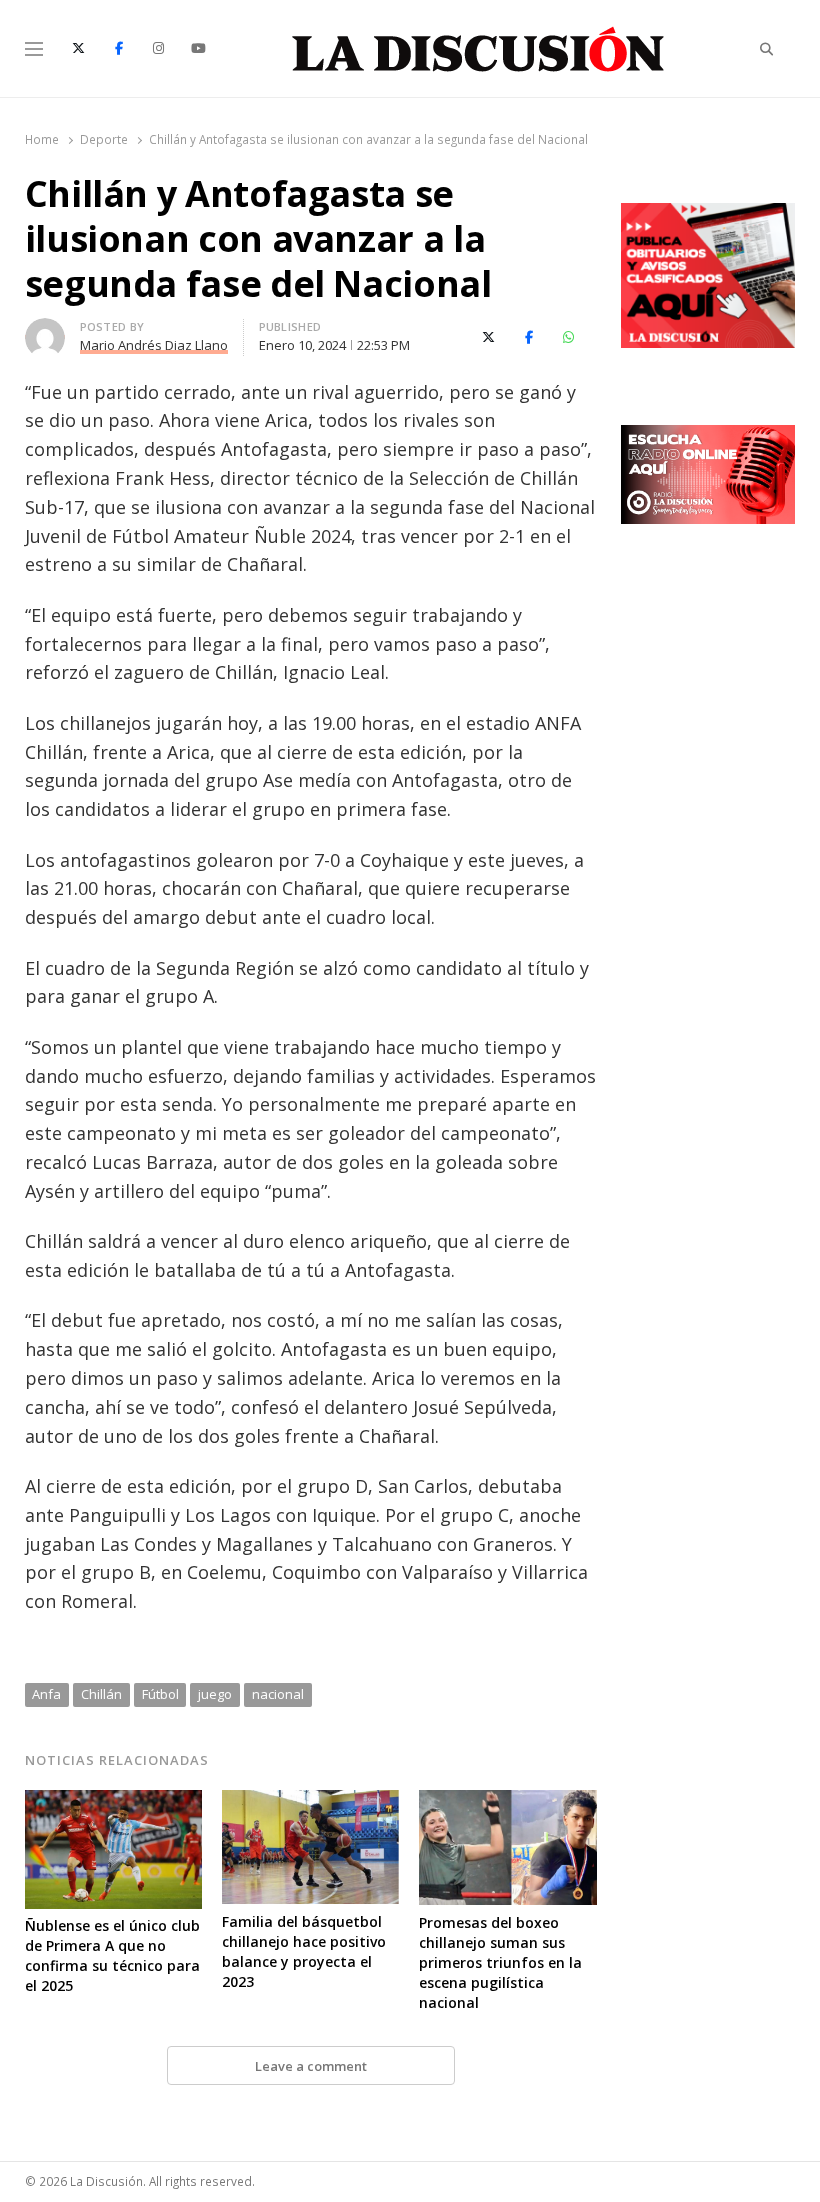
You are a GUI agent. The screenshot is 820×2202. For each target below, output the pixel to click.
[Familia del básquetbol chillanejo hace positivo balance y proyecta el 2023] (310, 1802)
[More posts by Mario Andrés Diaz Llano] (45, 330)
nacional (278, 1694)
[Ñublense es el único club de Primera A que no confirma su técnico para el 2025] (113, 1802)
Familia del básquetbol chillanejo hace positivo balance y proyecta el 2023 (304, 1951)
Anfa (46, 1694)
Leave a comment (311, 2066)
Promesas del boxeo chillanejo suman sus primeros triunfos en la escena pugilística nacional (500, 1962)
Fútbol (160, 1694)
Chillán (101, 1694)
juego (215, 1694)
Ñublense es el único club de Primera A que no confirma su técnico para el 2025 (112, 1955)
